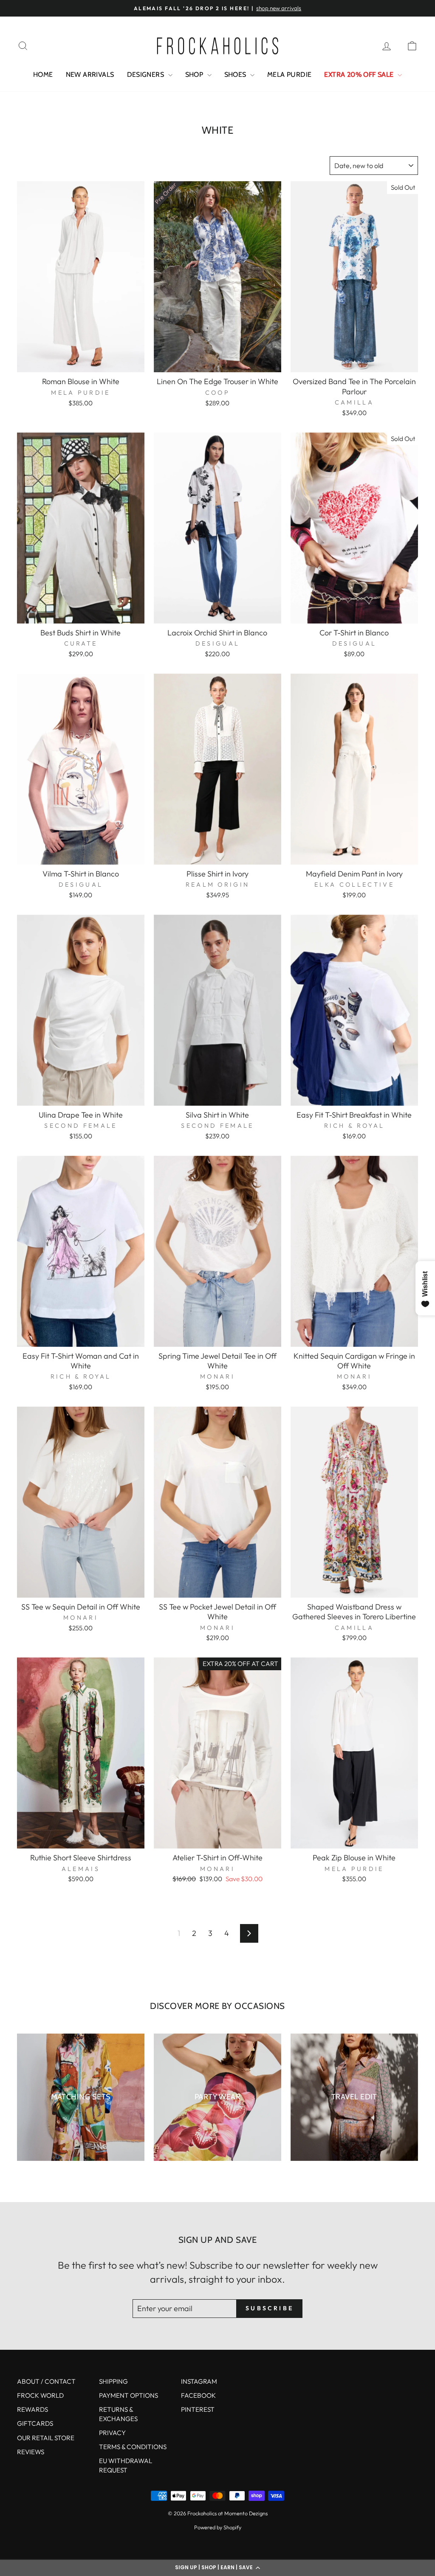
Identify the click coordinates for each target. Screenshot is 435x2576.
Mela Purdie (289, 74)
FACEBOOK (198, 2395)
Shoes (236, 74)
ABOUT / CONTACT (46, 2381)
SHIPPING (113, 2381)
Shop (195, 74)
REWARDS (32, 2409)
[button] (217, 2568)
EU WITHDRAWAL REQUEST (126, 2465)
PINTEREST (198, 2409)
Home (43, 74)
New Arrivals (90, 74)
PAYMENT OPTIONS (129, 2395)
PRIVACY (112, 2433)
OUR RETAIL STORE (46, 2438)
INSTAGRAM (199, 2381)
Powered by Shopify (218, 2527)
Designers (147, 74)
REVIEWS (31, 2452)
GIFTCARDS (35, 2423)
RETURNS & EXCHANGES (118, 2414)
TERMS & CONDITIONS (133, 2447)
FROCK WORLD (40, 2395)
